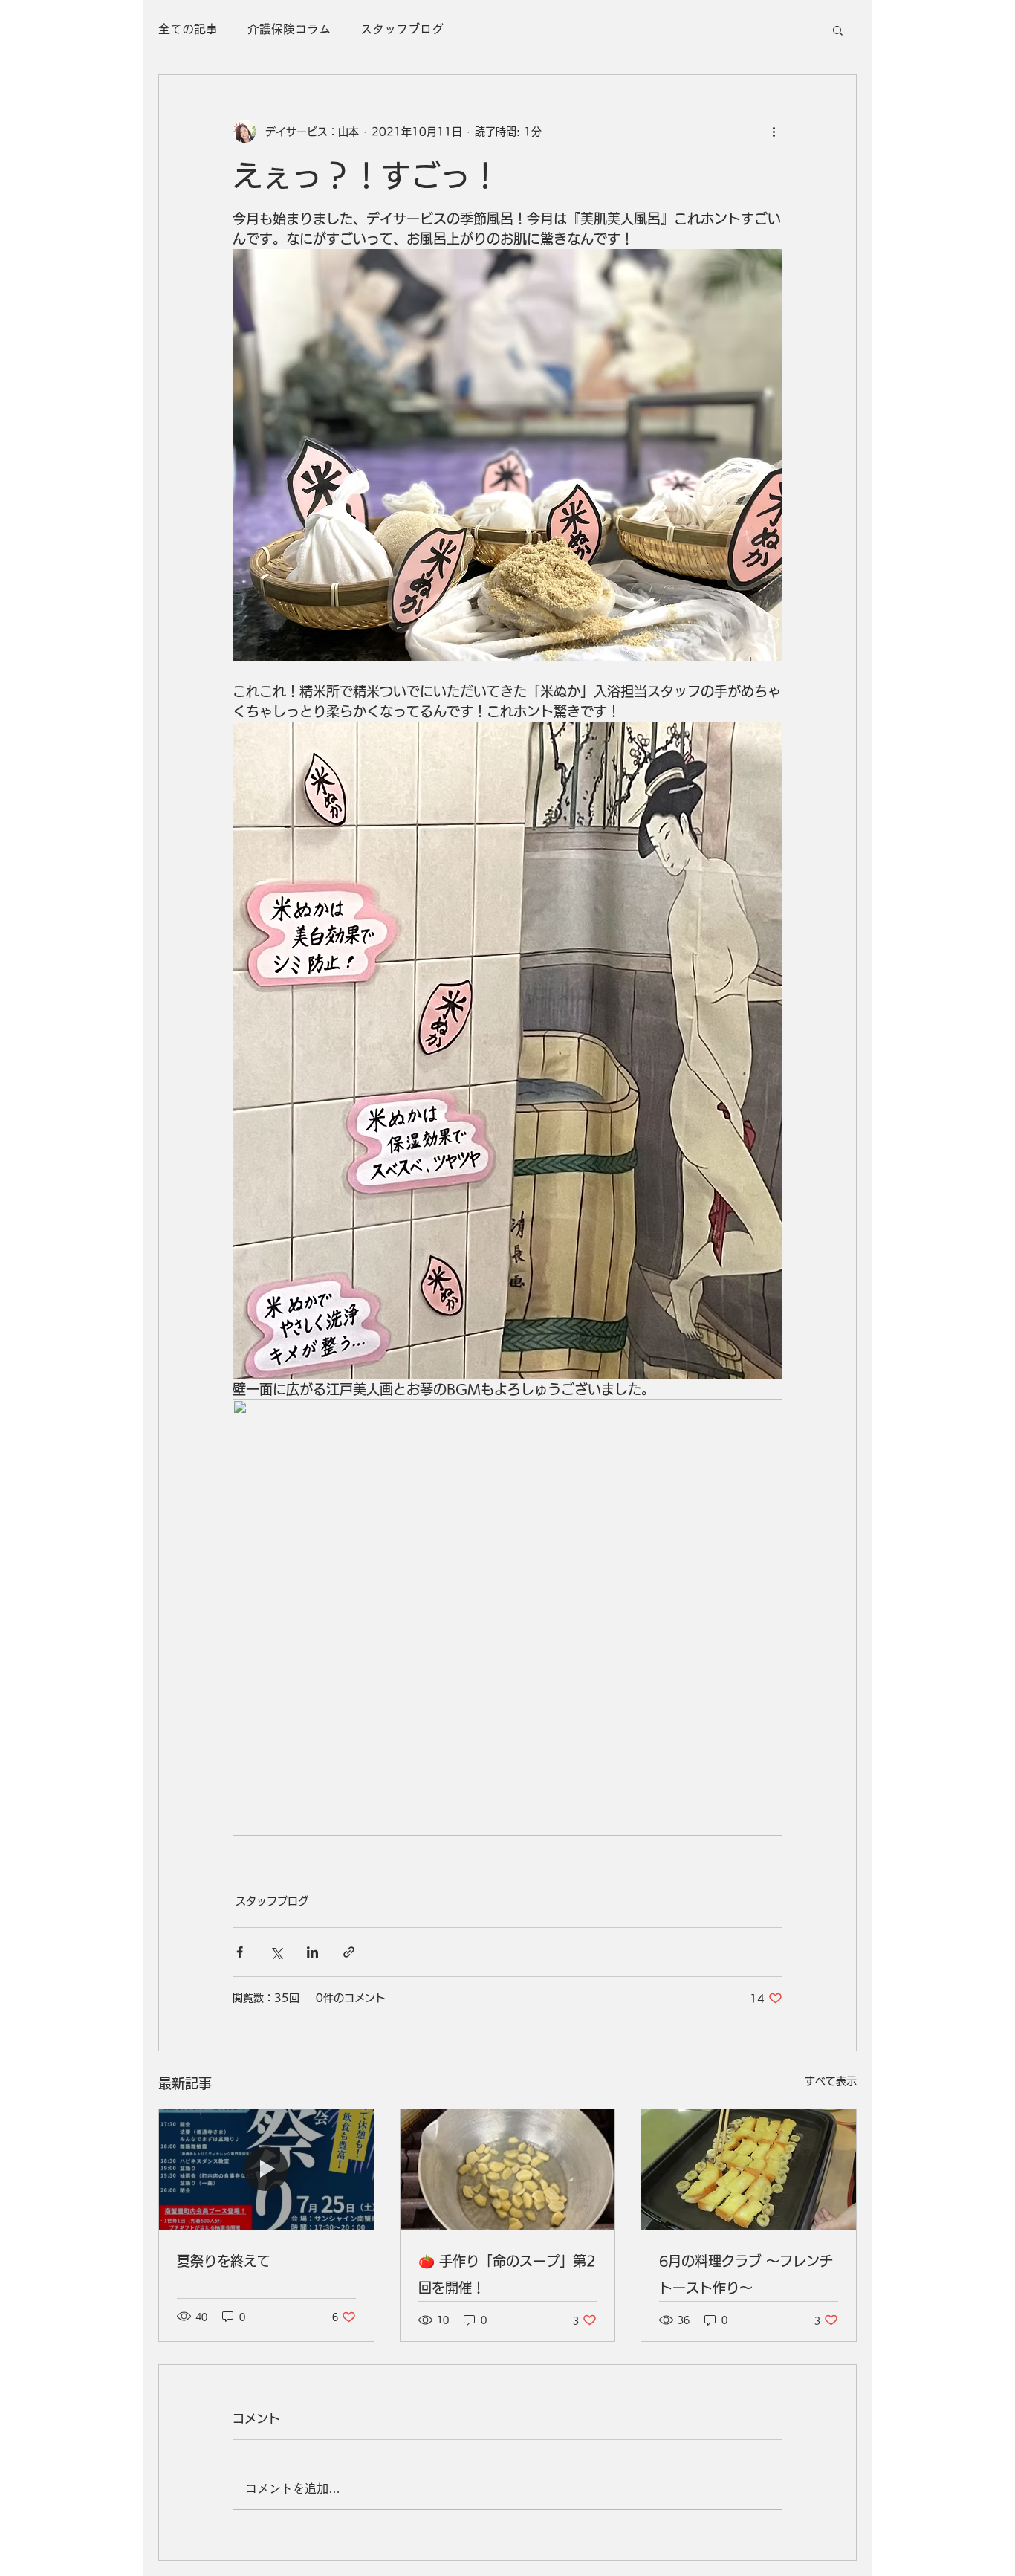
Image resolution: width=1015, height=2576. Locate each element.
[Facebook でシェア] (240, 1952)
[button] (838, 30)
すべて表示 (831, 2081)
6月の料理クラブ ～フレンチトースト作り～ (746, 2274)
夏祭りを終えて (224, 2261)
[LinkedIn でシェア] (312, 1952)
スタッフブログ (402, 29)
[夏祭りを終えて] (266, 2169)
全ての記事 (188, 29)
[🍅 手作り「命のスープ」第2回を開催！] (508, 2169)
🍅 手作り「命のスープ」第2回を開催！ (507, 2274)
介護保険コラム (289, 29)
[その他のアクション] (774, 132)
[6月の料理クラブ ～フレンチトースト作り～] (749, 2169)
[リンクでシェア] (349, 1952)
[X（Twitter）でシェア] (276, 1952)
